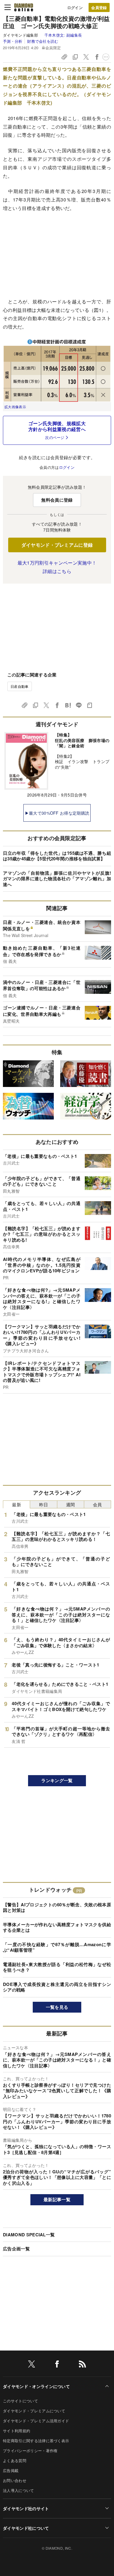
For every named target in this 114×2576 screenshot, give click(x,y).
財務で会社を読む (43, 41)
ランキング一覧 (57, 1780)
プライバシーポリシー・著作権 (30, 2451)
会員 (97, 1504)
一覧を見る (57, 2007)
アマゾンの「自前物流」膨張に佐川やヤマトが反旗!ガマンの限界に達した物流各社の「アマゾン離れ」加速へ (57, 879)
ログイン (75, 7)
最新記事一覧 (57, 2199)
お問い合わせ (15, 2480)
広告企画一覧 (16, 2249)
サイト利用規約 (17, 2431)
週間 (71, 1504)
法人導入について (19, 2490)
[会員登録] (99, 7)
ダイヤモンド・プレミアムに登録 (57, 545)
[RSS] (82, 2365)
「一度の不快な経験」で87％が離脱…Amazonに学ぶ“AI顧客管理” (57, 1947)
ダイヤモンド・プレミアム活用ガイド (36, 2421)
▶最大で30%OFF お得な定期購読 (57, 813)
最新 (17, 1504)
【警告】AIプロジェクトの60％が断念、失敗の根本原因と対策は (57, 1907)
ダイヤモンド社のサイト (26, 2508)
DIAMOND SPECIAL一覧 (29, 2235)
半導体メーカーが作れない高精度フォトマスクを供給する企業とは (57, 1927)
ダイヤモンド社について (26, 2528)
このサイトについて (20, 2401)
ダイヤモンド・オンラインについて (36, 2386)
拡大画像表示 (15, 407)
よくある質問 (15, 2460)
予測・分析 (13, 41)
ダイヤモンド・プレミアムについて (34, 2411)
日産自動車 (20, 686)
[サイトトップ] (24, 7)
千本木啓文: (63, 35)
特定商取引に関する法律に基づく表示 (36, 2441)
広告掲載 (11, 2470)
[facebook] (57, 2365)
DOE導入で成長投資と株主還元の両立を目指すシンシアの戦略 (57, 1987)
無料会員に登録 (57, 500)
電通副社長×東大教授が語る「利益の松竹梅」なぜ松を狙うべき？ (57, 1967)
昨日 (44, 1504)
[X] (32, 2365)
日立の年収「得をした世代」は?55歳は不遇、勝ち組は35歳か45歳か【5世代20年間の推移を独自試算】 (57, 856)
